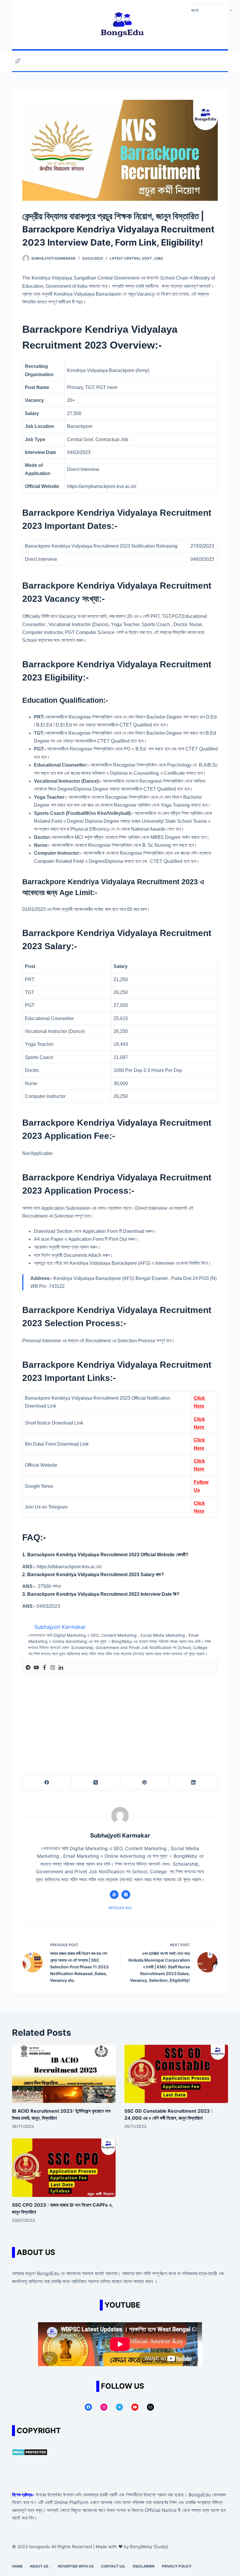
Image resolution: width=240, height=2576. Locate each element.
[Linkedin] (61, 1668)
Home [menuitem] (17, 2566)
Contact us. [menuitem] (113, 2566)
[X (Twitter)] (96, 1783)
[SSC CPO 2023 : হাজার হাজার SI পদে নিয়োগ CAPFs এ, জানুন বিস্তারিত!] (64, 2168)
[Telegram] (28, 1668)
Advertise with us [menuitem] (76, 2566)
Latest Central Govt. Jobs (136, 258)
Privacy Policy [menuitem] (177, 2566)
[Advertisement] (120, 1719)
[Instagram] (53, 1668)
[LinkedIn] (193, 1783)
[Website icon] (114, 1895)
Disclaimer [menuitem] (144, 2566)
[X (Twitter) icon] (126, 1895)
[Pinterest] (145, 1783)
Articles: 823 (120, 1908)
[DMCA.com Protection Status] (30, 2452)
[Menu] (18, 61)
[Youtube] (36, 1668)
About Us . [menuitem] (40, 2566)
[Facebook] (44, 1668)
